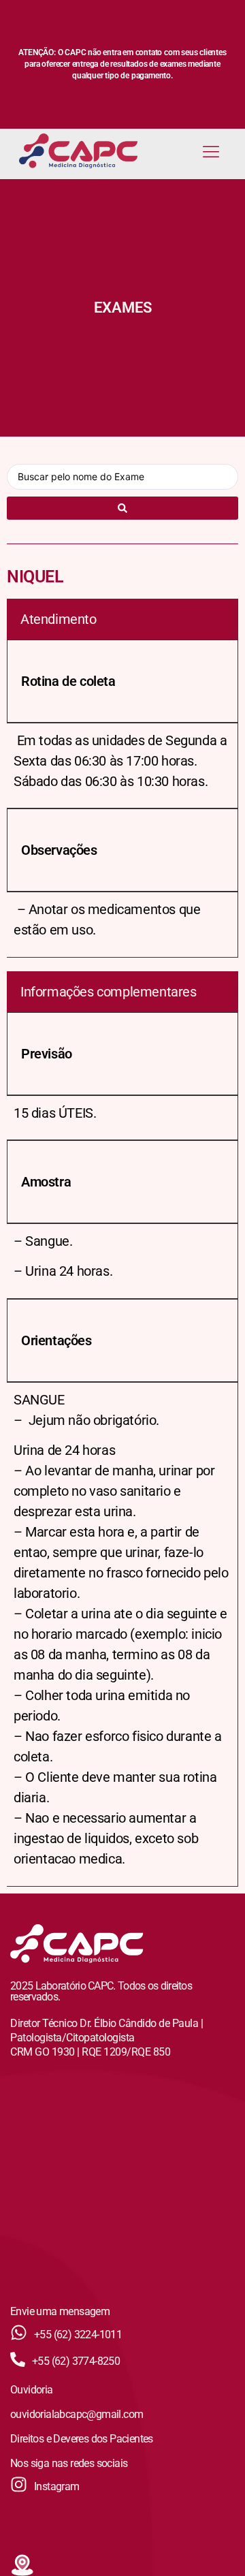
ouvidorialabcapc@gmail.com (77, 2414)
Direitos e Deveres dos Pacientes (82, 2439)
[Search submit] (122, 508)
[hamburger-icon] (211, 153)
